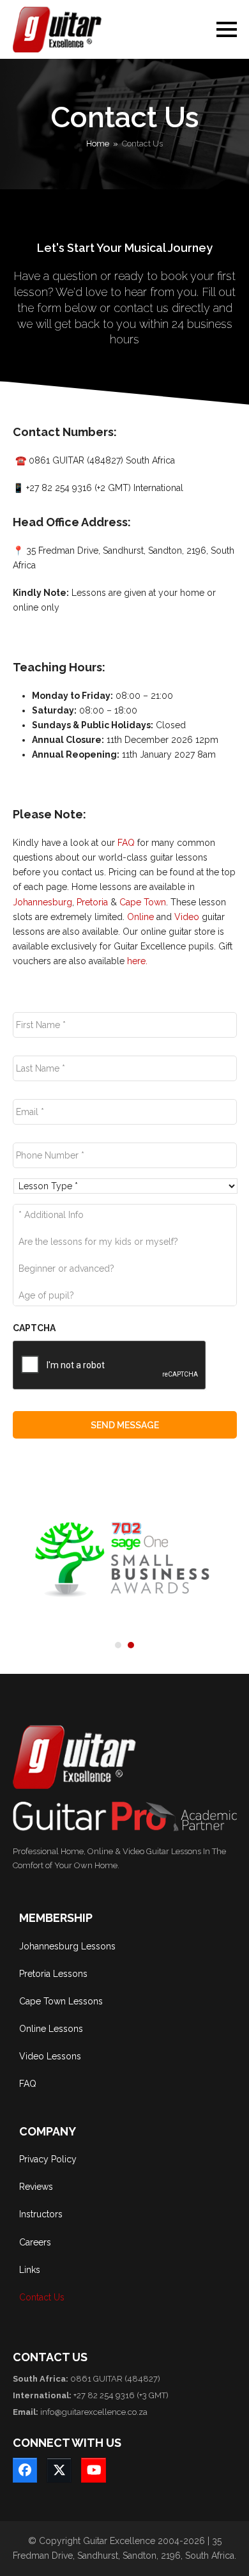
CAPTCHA (34, 1328)
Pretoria (92, 902)
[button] (227, 29)
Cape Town (143, 902)
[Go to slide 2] (131, 1645)
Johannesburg (42, 902)
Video (187, 917)
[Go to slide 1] (118, 1645)
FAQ (126, 843)
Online (140, 917)
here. (137, 961)
